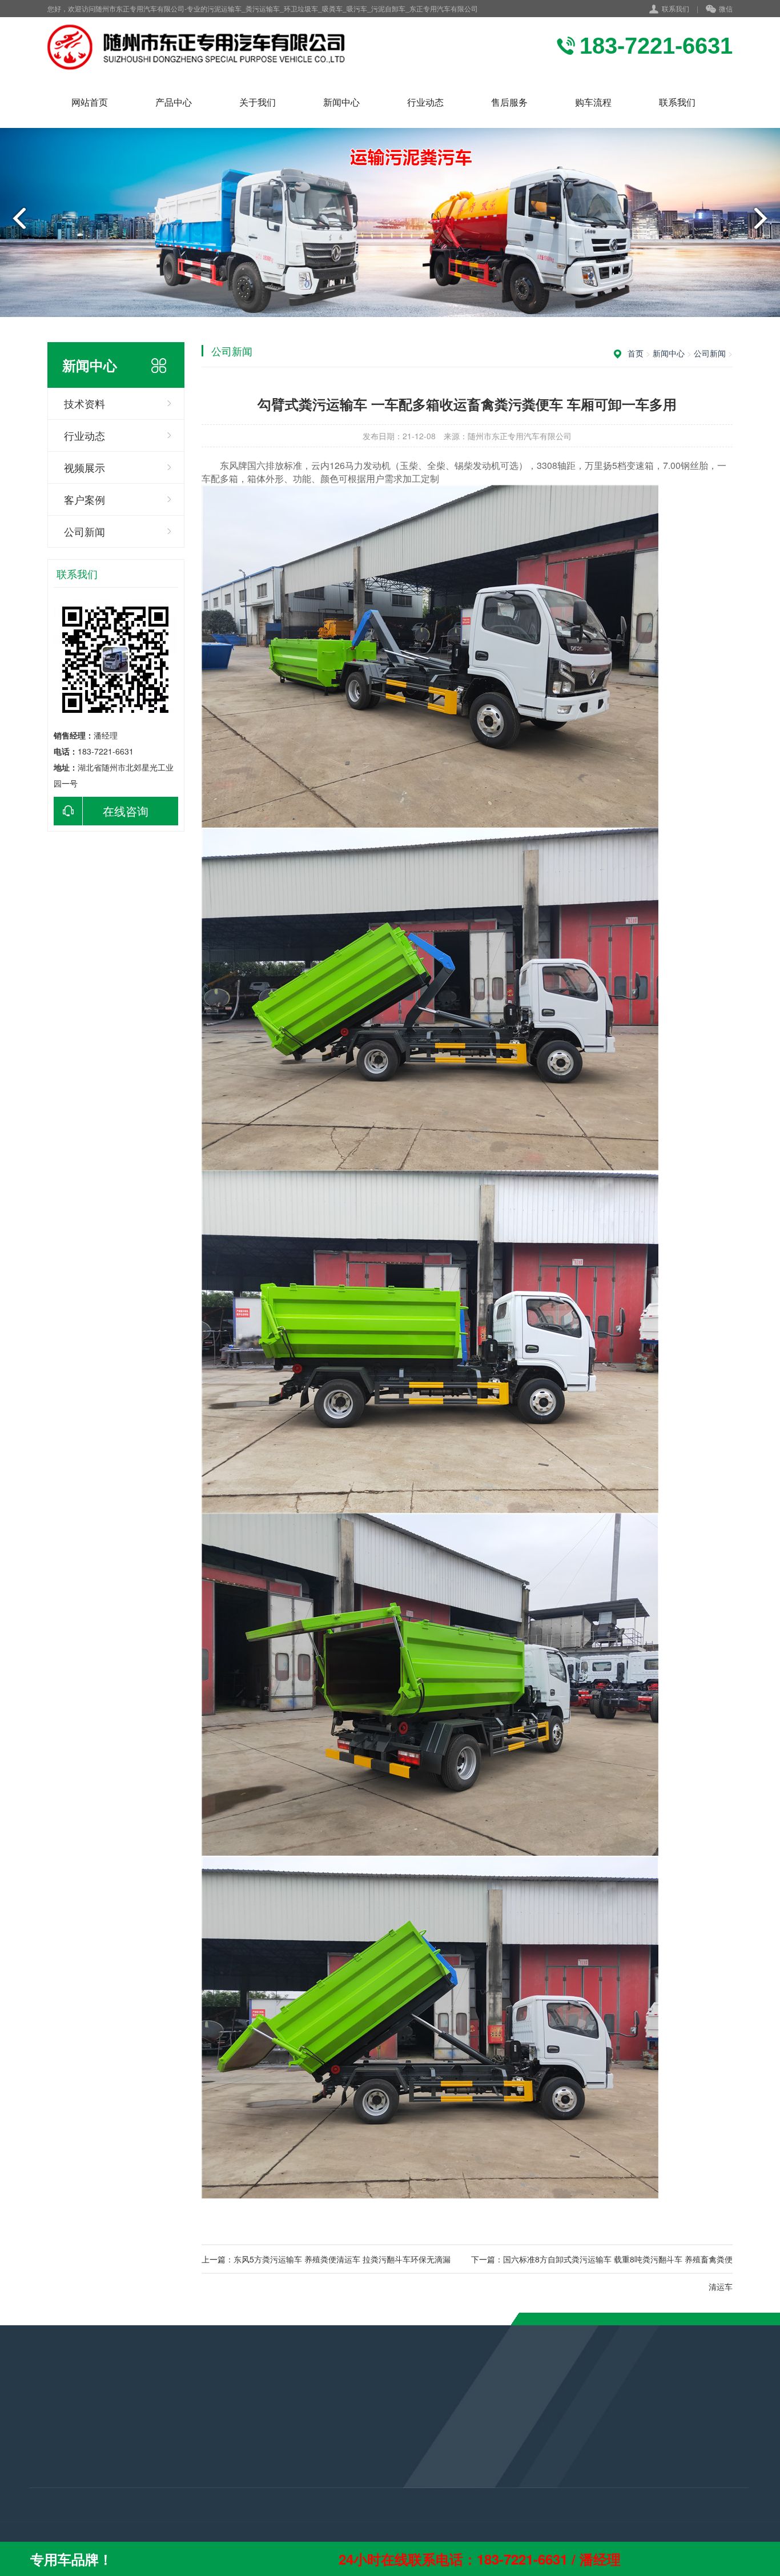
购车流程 (593, 102)
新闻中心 (341, 102)
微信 (726, 8)
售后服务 (509, 102)
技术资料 (85, 403)
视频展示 (85, 467)
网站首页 (90, 102)
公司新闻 (85, 531)
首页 (636, 353)
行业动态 (425, 102)
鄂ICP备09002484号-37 (352, 2514)
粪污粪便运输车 (58, 2458)
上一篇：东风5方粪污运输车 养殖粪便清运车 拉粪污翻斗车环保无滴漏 (326, 2259)
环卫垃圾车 (50, 2489)
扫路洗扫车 (50, 2504)
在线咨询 (126, 811)
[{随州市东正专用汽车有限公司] (205, 47)
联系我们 (676, 8)
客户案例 (85, 499)
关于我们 (258, 102)
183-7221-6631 (330, 2464)
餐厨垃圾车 (50, 2519)
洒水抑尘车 (50, 2473)
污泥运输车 (50, 2442)
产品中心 (174, 102)
